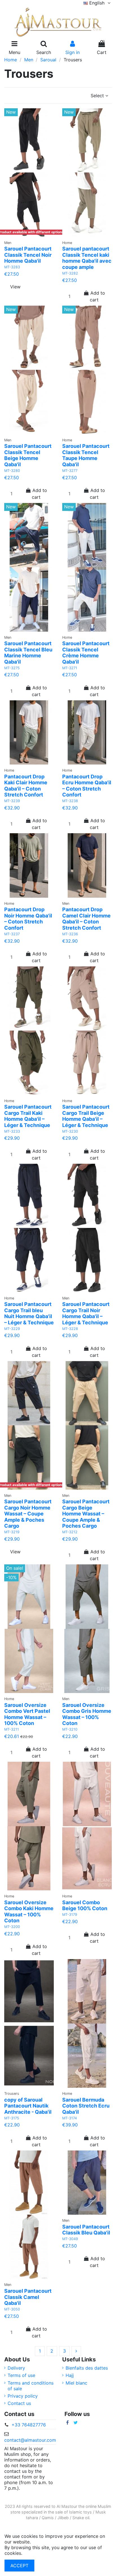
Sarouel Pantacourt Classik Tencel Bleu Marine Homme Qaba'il (28, 653)
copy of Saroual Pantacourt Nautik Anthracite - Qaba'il (28, 2106)
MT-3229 (12, 1329)
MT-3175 (12, 2118)
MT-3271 (70, 668)
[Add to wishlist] (25, 235)
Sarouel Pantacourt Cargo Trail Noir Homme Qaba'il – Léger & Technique (86, 1313)
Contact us (19, 2403)
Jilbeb (63, 2518)
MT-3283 (12, 267)
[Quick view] (36, 235)
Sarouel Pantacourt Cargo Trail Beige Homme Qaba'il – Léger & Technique (86, 1116)
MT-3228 (70, 1329)
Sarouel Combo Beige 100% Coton (85, 1905)
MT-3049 (70, 2239)
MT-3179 (70, 1915)
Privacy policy (23, 2396)
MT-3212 (70, 1532)
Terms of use (21, 2375)
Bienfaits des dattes (87, 2368)
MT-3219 (12, 1532)
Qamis (48, 2518)
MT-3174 (70, 2118)
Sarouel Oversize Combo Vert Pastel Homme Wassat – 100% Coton (27, 1714)
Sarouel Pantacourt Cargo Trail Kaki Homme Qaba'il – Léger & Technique (28, 1116)
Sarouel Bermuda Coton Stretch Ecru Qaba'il (86, 2106)
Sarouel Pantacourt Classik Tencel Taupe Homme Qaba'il (86, 455)
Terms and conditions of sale (31, 2386)
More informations (43, 2553)
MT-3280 (12, 471)
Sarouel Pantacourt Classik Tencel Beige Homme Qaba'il (28, 455)
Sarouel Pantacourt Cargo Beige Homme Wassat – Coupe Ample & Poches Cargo (86, 1514)
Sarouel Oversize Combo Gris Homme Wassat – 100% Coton (87, 1714)
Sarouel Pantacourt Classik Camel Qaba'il (28, 2297)
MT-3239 (12, 801)
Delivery (16, 2368)
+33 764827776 (29, 2425)
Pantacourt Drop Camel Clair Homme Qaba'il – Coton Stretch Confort (86, 919)
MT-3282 (70, 273)
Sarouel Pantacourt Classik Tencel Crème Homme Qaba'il (86, 653)
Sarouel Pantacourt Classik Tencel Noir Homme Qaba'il (28, 255)
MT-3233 (12, 1131)
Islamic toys (80, 2512)
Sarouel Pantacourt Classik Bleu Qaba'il (86, 2230)
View (15, 287)
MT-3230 (70, 1131)
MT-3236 (70, 934)
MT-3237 (12, 934)
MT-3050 (12, 2309)
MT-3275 (12, 668)
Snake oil (81, 2518)
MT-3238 (70, 801)
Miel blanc (76, 2383)
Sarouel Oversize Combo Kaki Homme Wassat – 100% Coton (29, 1912)
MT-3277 (70, 471)
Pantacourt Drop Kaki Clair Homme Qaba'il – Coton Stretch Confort (26, 786)
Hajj (70, 2375)
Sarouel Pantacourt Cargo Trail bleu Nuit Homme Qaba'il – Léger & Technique (29, 1313)
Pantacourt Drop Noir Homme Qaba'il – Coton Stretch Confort (28, 919)
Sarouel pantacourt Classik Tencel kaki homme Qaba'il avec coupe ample (87, 258)
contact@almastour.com (30, 2440)
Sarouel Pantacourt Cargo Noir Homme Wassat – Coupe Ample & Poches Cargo (28, 1514)
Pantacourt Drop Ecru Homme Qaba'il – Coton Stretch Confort (87, 786)
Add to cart (97, 296)
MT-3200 (12, 1927)
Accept (19, 2566)
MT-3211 (12, 1729)
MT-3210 (70, 1729)
